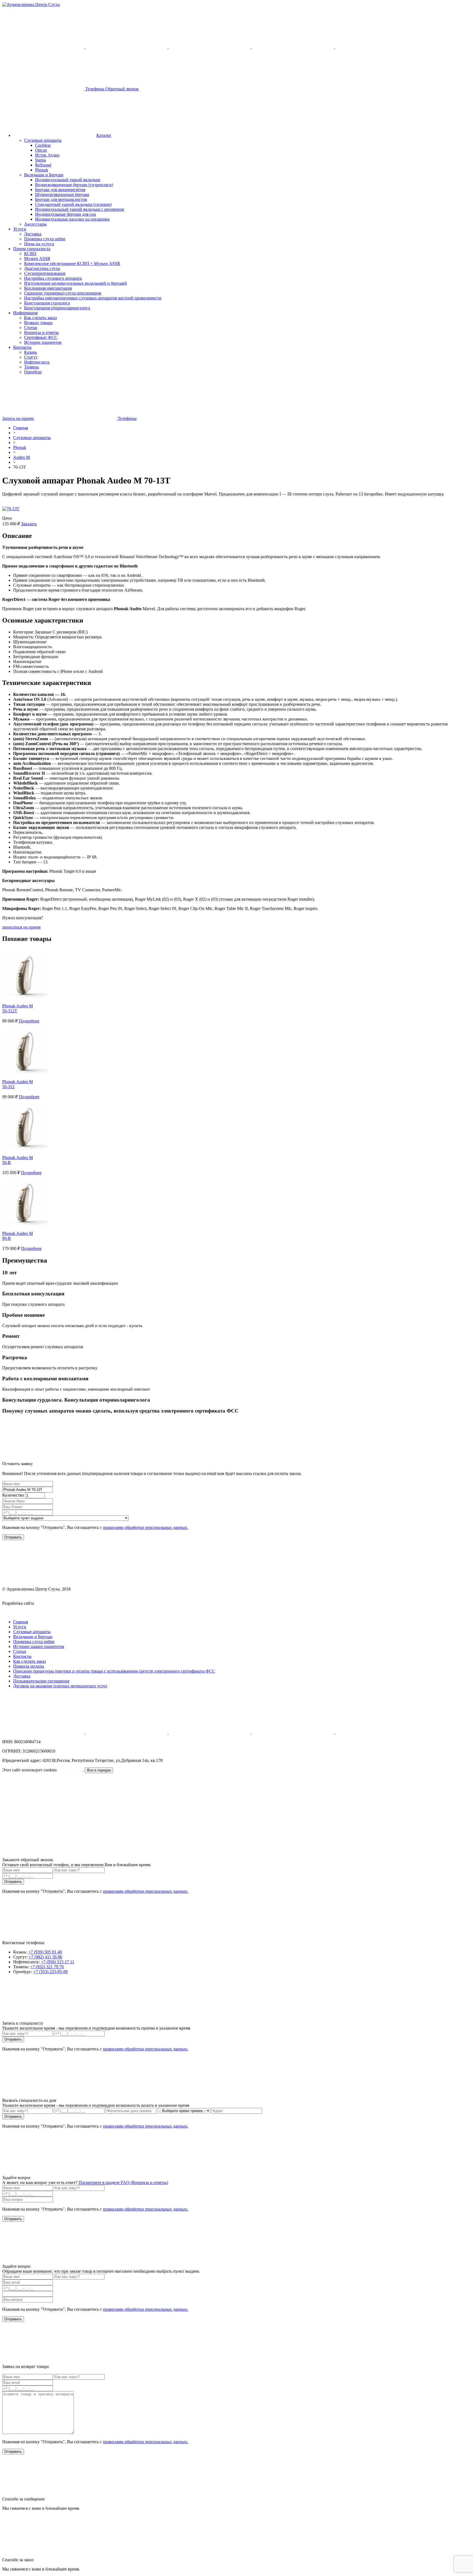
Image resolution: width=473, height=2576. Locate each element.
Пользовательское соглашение (41, 1681)
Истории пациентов (43, 342)
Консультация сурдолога (47, 303)
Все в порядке (99, 1770)
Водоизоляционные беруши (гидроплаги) (74, 185)
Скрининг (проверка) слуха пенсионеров (63, 293)
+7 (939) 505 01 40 (45, 1952)
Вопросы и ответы (41, 332)
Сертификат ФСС (41, 337)
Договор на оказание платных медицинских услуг (60, 1686)
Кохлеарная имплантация (48, 288)
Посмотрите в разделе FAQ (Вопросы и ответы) (123, 2182)
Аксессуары (35, 224)
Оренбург (33, 372)
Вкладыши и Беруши (44, 175)
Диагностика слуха (42, 268)
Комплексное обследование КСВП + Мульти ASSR (72, 263)
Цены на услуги (39, 244)
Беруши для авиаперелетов (60, 190)
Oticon (41, 150)
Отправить (13, 2039)
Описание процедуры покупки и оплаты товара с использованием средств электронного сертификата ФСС (114, 1671)
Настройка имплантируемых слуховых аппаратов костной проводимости (93, 298)
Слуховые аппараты (43, 140)
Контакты (22, 347)
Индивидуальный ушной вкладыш (68, 180)
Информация (25, 313)
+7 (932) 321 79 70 (47, 1967)
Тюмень (31, 367)
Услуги (20, 229)
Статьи (31, 328)
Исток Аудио (47, 155)
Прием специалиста (32, 249)
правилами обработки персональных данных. (146, 1527)
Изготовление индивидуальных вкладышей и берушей (76, 283)
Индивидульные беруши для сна (65, 214)
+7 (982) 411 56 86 (45, 1957)
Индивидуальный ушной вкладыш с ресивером (80, 209)
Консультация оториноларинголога (57, 308)
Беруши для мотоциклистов (61, 199)
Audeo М (21, 457)
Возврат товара (38, 323)
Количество (13, 1495)
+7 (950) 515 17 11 (57, 1962)
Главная (21, 428)
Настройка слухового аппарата (53, 278)
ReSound (43, 165)
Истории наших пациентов (39, 1646)
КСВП (30, 254)
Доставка (33, 234)
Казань (31, 352)
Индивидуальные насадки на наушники (72, 219)
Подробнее (29, 1021)
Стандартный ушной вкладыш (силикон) (73, 204)
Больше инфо (70, 1770)
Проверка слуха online (45, 239)
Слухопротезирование (45, 273)
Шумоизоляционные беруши (62, 195)
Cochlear (43, 145)
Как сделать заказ (40, 318)
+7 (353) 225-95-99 (51, 1972)
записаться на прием (21, 927)
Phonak (42, 170)
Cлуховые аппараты (32, 438)
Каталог (104, 135)
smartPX (43, 1603)
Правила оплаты (29, 1666)
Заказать (29, 524)
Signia (41, 160)
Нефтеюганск (37, 362)
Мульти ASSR (37, 259)
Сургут (31, 357)
